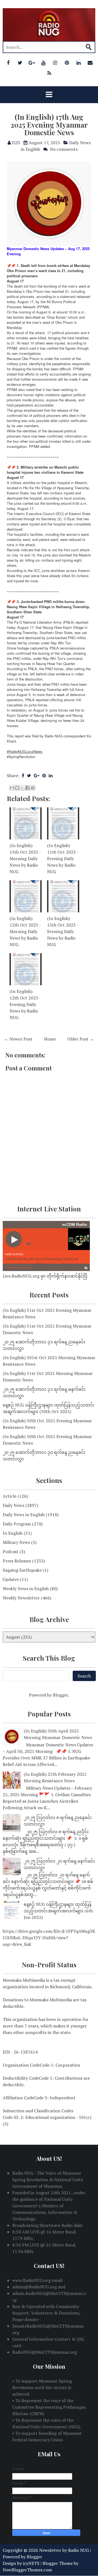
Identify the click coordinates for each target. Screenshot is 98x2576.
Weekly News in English (26, 1589)
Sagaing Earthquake (22, 1570)
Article (10, 1496)
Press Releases (17, 1561)
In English (13, 1533)
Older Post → (81, 1039)
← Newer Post (18, 1039)
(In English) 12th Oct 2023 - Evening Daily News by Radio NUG (25, 1004)
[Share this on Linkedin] (51, 775)
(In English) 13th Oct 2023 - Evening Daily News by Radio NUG (63, 931)
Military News (16, 1542)
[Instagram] (55, 63)
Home (50, 1039)
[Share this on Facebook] (23, 775)
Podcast (11, 1552)
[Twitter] (20, 63)
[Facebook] (8, 63)
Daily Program (17, 1524)
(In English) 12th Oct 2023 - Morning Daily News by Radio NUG (25, 931)
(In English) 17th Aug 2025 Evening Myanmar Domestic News (49, 125)
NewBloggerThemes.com (27, 2570)
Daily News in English (24, 1515)
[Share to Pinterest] (33, 788)
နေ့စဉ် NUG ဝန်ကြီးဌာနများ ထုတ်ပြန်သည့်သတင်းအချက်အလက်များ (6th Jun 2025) (58, 1911)
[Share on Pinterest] (44, 775)
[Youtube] (43, 63)
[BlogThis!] (17, 788)
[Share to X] (22, 788)
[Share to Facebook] (27, 788)
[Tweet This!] (29, 775)
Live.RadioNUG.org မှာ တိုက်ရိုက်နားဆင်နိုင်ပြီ (45, 1276)
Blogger (60, 1695)
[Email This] (12, 788)
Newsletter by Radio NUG (64, 2550)
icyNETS (31, 2563)
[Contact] (90, 63)
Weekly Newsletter (21, 1598)
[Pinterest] (67, 63)
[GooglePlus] (32, 63)
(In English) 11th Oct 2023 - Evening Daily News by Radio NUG (63, 858)
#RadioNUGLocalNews (25, 751)
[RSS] (49, 73)
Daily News (13, 1505)
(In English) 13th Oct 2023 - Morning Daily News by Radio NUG (25, 858)
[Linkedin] (78, 63)
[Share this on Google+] (37, 775)
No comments (64, 149)
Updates (11, 1579)
